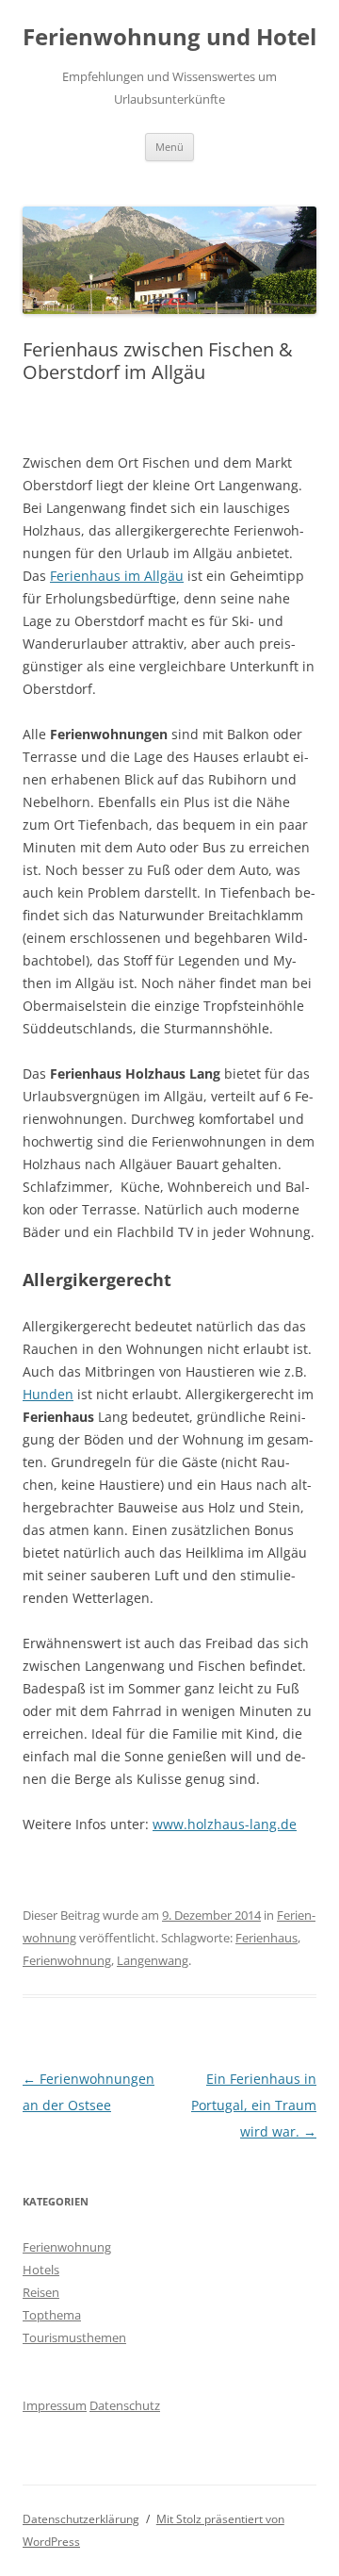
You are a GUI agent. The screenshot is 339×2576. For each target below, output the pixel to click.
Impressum (55, 2405)
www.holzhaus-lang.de (225, 1824)
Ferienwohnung (67, 1960)
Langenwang (153, 1960)
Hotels (41, 2270)
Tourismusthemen (74, 2337)
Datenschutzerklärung (81, 2519)
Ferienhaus (266, 1938)
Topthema (52, 2315)
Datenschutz (125, 2405)
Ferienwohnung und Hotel (169, 37)
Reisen (41, 2292)
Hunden (48, 1394)
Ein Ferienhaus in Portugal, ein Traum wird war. (254, 2105)
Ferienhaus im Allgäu (117, 576)
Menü (169, 147)
